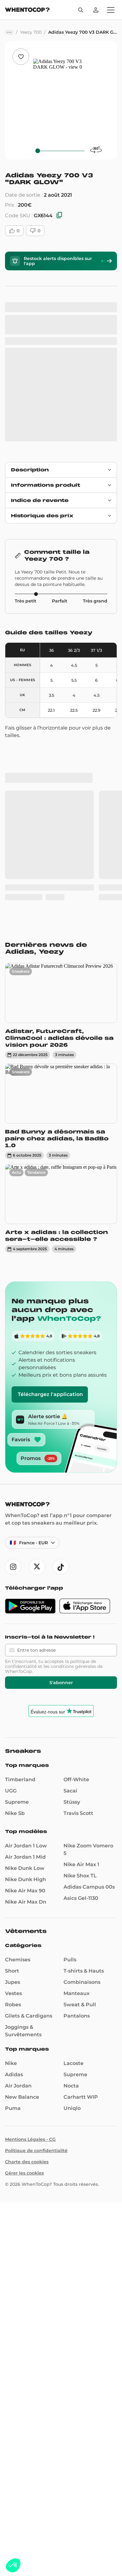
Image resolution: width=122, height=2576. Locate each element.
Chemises (18, 1720)
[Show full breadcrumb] (9, 32)
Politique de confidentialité (36, 1910)
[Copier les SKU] (59, 216)
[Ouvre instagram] (13, 1327)
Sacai (70, 1551)
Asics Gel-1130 (81, 1658)
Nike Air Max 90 (25, 1651)
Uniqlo (72, 1868)
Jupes (13, 1742)
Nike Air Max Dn (26, 1662)
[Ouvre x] (37, 1327)
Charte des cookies (27, 1922)
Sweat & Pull (80, 1765)
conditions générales (73, 1426)
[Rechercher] (81, 10)
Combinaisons (82, 1742)
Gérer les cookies (24, 1933)
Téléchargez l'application (50, 1154)
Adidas (14, 1834)
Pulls (70, 1720)
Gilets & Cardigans (29, 1776)
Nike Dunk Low (25, 1628)
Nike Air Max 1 (81, 1624)
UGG (11, 1551)
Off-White (76, 1539)
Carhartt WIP (81, 1857)
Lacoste (74, 1823)
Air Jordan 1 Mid (25, 1617)
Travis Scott (78, 1573)
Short (12, 1731)
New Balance (22, 1857)
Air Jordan (18, 1846)
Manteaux (76, 1753)
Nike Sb (15, 1573)
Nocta (71, 1846)
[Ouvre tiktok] (61, 1327)
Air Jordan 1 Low (26, 1606)
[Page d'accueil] (27, 10)
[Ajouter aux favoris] (21, 57)
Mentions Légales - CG (30, 1899)
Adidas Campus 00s (89, 1647)
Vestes (13, 1753)
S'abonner (61, 1443)
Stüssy (72, 1562)
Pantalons (77, 1776)
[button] (13, 2565)
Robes (13, 1765)
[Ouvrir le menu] (111, 10)
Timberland (20, 1539)
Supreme (17, 1562)
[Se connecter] (96, 10)
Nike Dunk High (25, 1639)
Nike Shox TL (80, 1636)
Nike (11, 1823)
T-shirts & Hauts (84, 1731)
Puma (13, 1868)
